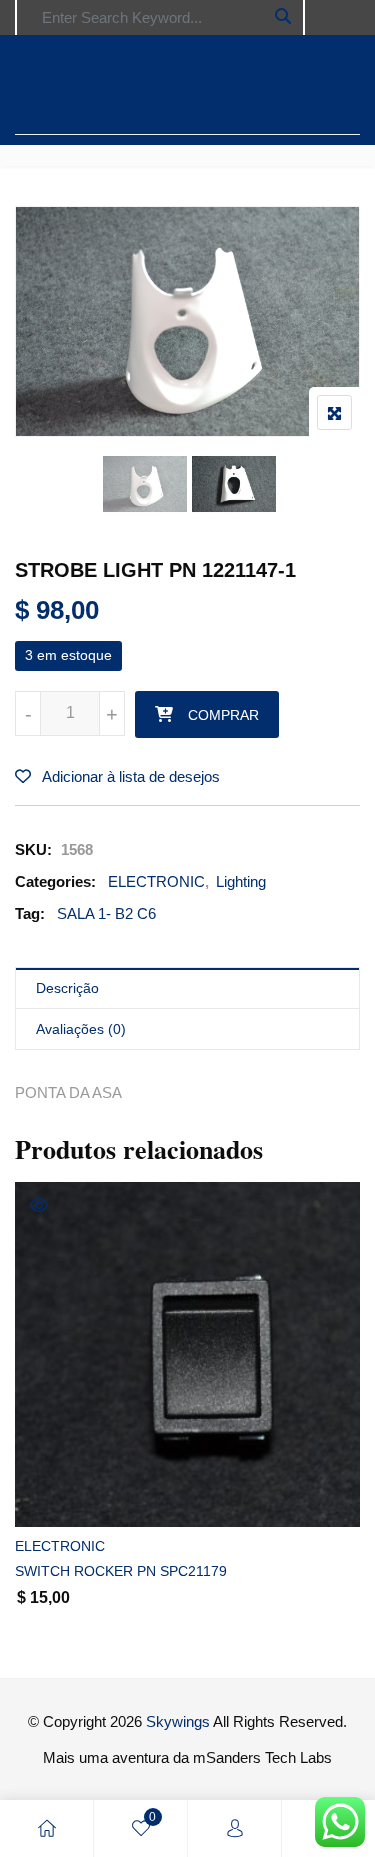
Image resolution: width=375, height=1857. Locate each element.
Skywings (178, 1721)
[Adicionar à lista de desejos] (52, 1494)
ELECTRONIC (156, 881)
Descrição (67, 988)
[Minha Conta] (235, 1828)
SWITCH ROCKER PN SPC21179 (121, 1571)
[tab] (187, 988)
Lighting (241, 881)
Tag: (30, 913)
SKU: (33, 849)
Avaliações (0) (81, 1029)
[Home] (47, 1828)
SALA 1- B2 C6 (106, 913)
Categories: (55, 881)
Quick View (39, 1205)
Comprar (223, 715)
